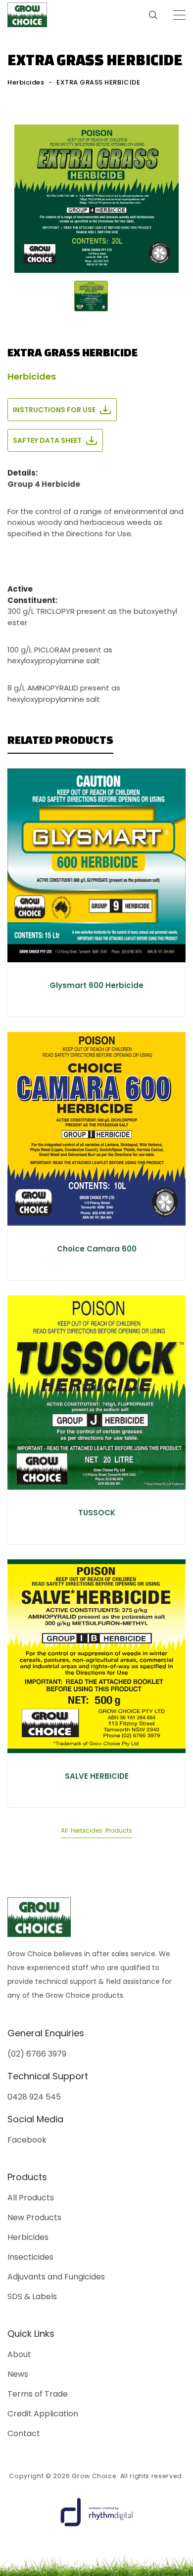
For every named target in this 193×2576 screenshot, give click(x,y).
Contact (24, 2434)
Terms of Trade (38, 2394)
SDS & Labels (32, 2297)
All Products (31, 2198)
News (18, 2374)
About (19, 2355)
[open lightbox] (96, 199)
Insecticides (30, 2257)
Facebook (27, 2140)
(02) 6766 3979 (37, 2054)
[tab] (91, 296)
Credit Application (43, 2414)
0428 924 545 (34, 2097)
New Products (34, 2218)
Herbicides (26, 82)
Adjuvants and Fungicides (56, 2277)
